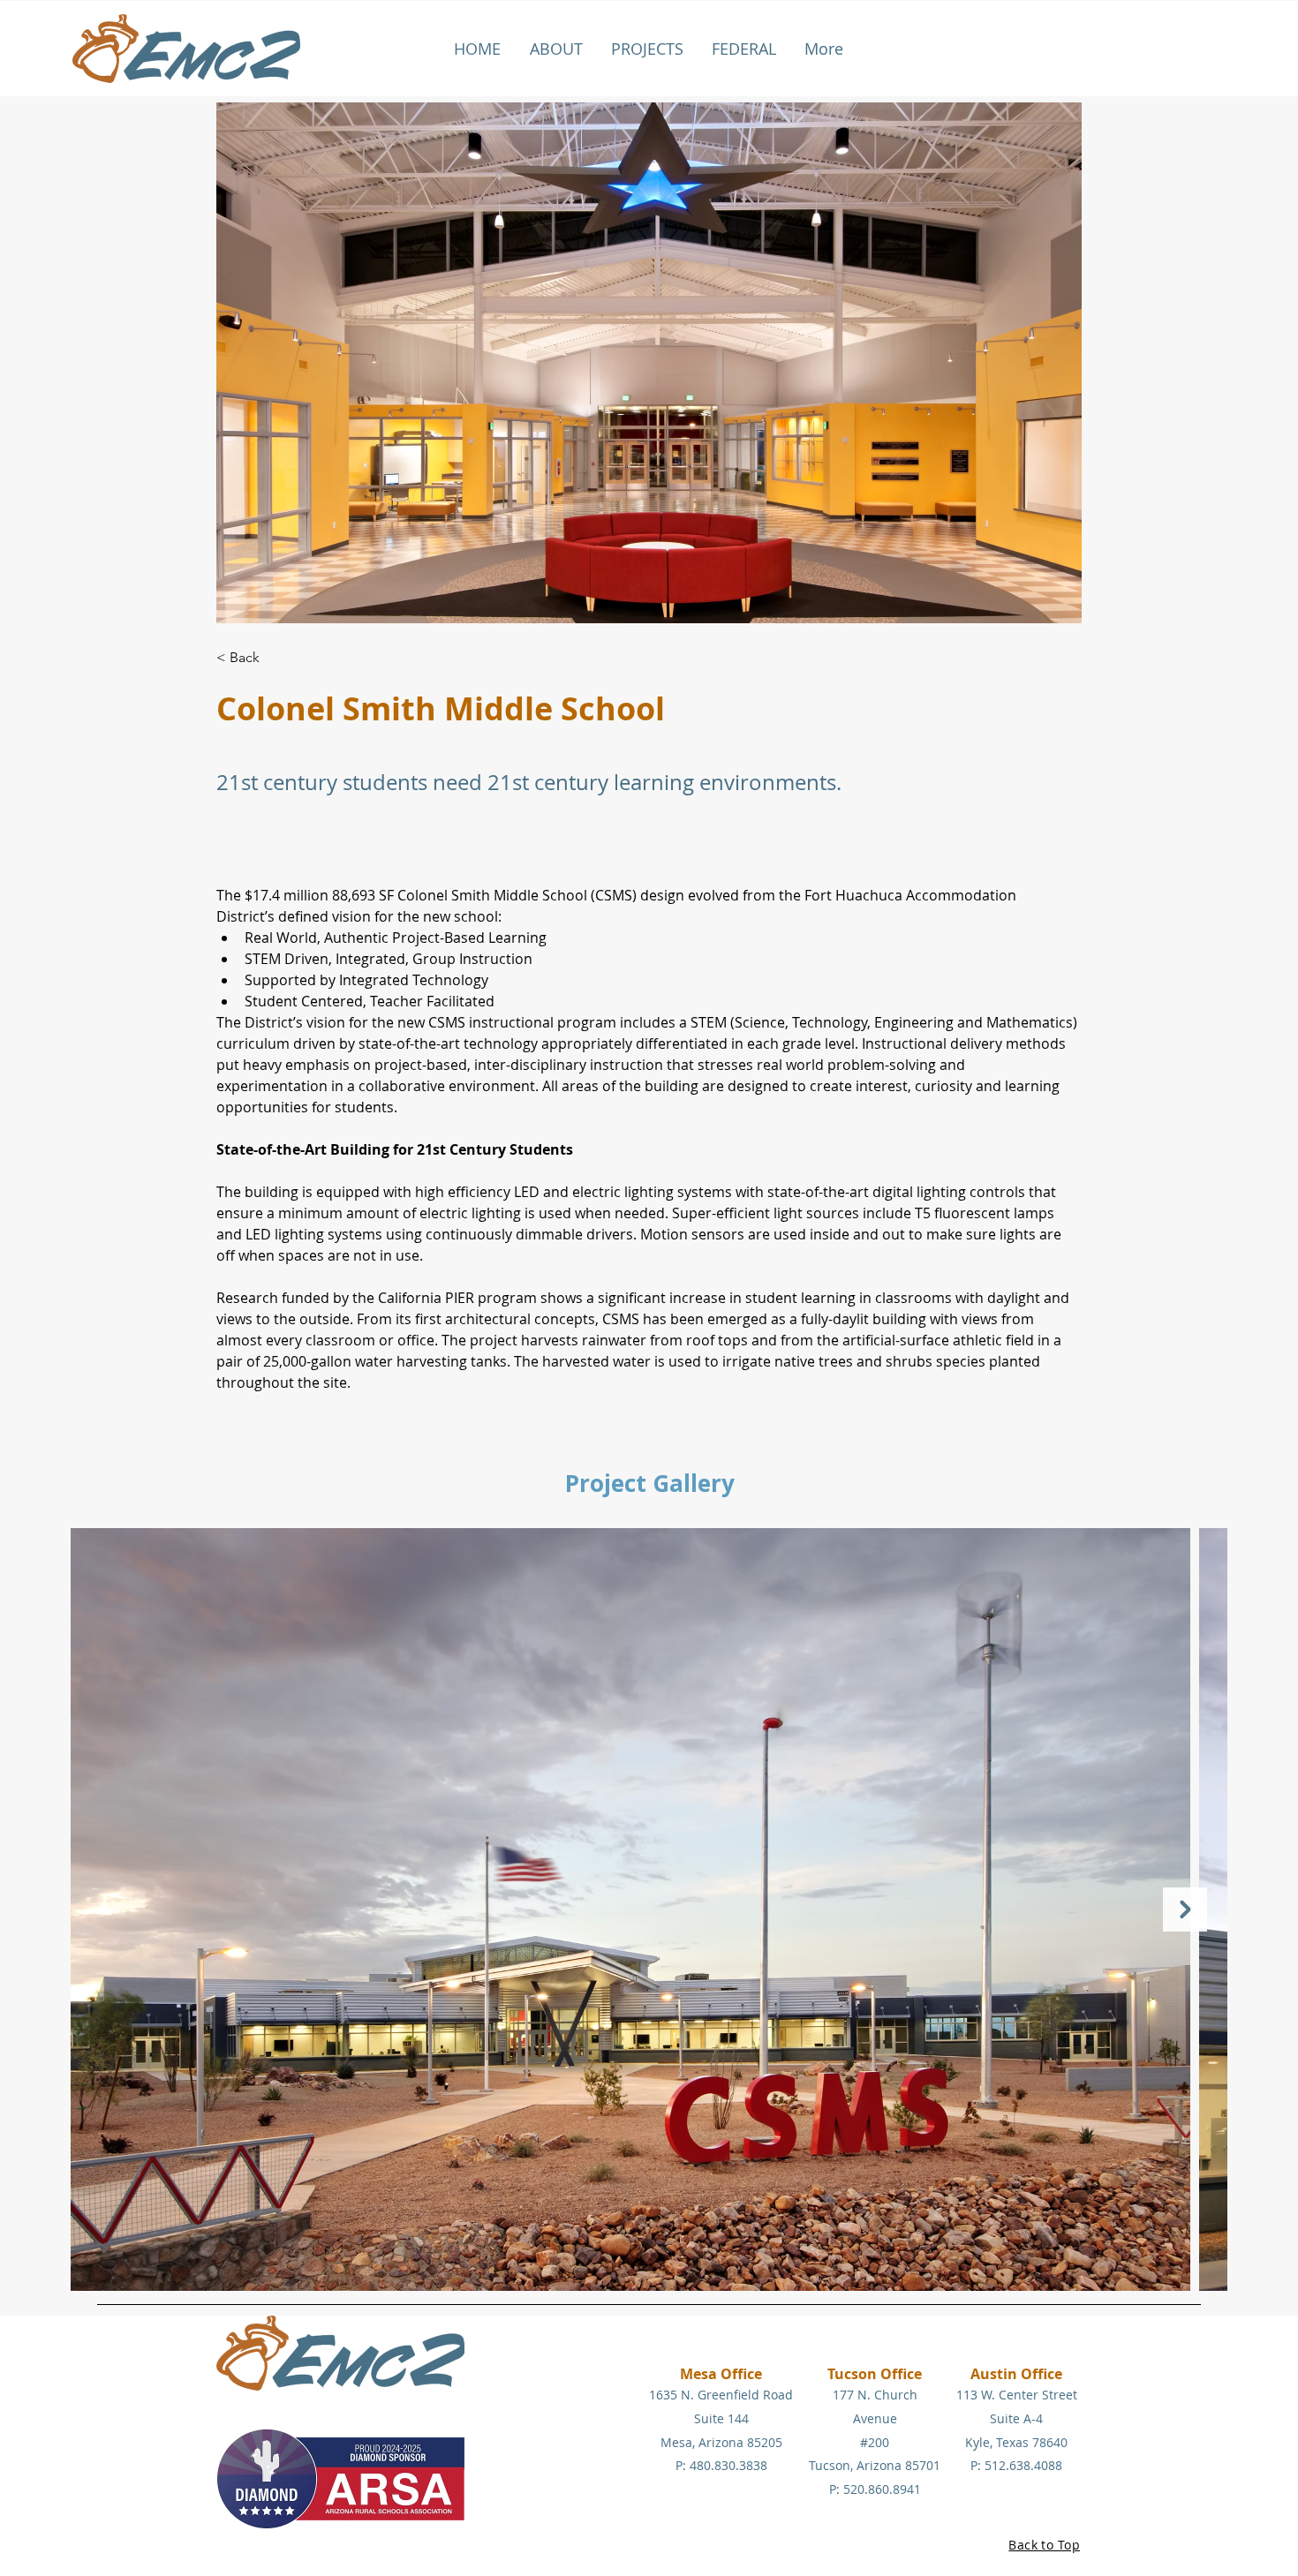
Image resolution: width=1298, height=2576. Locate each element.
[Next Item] (1185, 1909)
